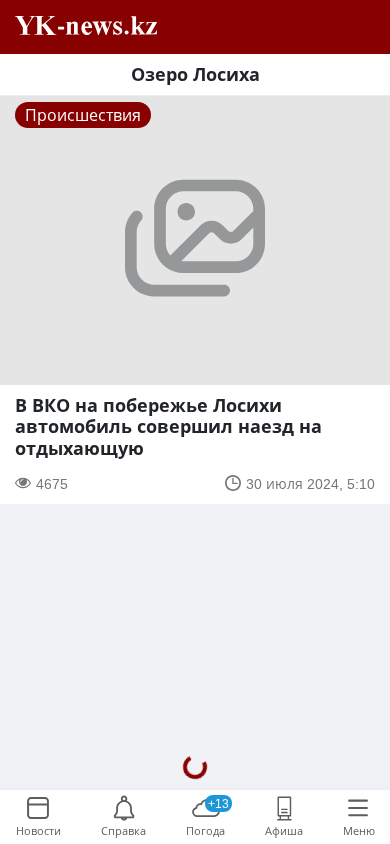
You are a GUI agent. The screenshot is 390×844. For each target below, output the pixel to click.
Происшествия (83, 115)
